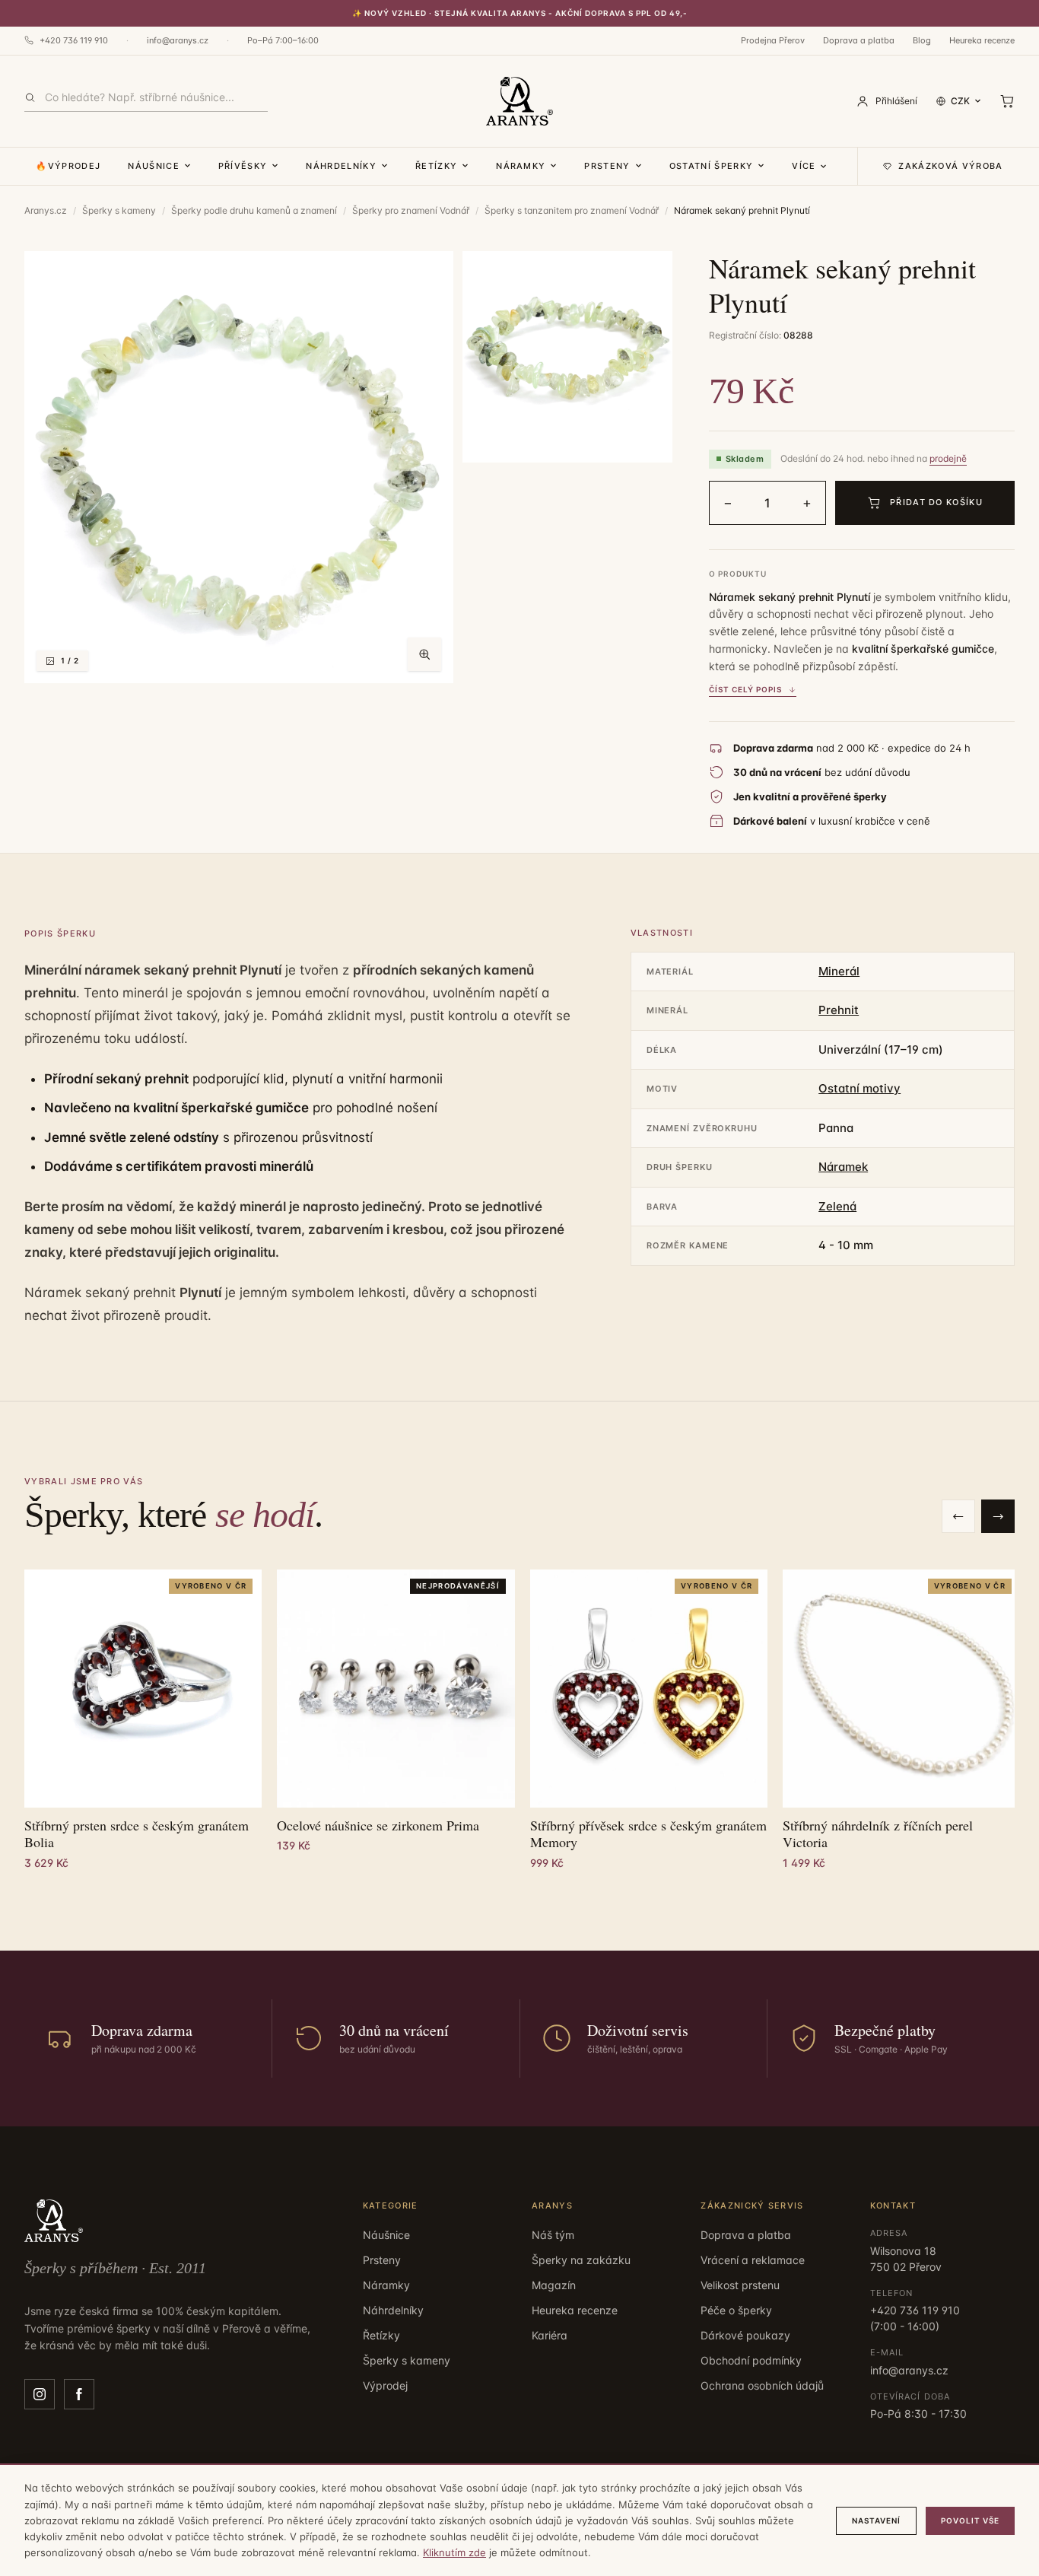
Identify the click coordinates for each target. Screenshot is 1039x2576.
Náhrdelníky (341, 166)
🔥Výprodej (68, 166)
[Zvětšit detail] (567, 357)
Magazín (554, 2285)
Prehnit (839, 1010)
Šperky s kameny (119, 210)
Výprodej (385, 2385)
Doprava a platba (859, 40)
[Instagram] (40, 2394)
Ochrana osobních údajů (762, 2385)
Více (804, 166)
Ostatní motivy (859, 1088)
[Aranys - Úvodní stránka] (519, 101)
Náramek (843, 1167)
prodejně (948, 458)
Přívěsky (243, 166)
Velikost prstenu (740, 2285)
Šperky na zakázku (581, 2260)
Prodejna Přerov (773, 40)
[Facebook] (79, 2394)
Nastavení (876, 2520)
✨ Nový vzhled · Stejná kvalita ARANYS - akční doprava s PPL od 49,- (520, 13)
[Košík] (1007, 101)
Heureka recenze (982, 40)
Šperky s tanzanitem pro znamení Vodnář (572, 210)
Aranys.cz (46, 210)
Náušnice (154, 166)
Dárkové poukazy (745, 2335)
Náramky (521, 166)
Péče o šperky (736, 2310)
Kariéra (550, 2335)
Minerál (839, 971)
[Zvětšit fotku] (424, 654)
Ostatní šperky (711, 166)
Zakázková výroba (950, 166)
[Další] (998, 1516)
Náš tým (553, 2235)
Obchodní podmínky (751, 2360)
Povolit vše (970, 2520)
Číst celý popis (745, 689)
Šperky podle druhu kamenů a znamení (254, 210)
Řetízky (436, 166)
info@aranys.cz (178, 40)
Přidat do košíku (936, 502)
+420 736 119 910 (74, 40)
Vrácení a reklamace (753, 2260)
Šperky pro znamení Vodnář (411, 210)
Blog (922, 40)
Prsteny (607, 166)
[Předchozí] (958, 1516)
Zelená (837, 1206)
